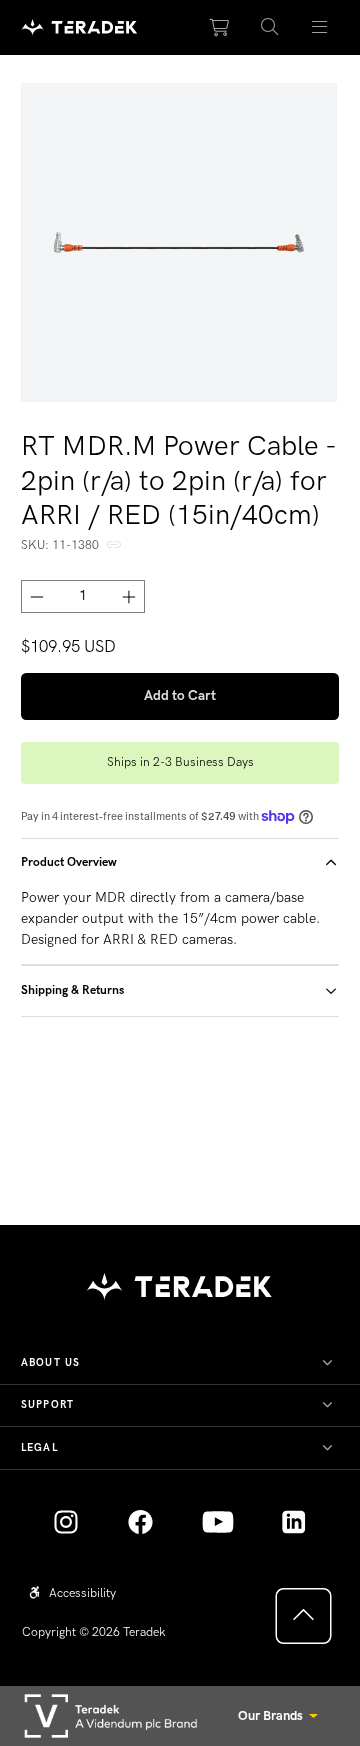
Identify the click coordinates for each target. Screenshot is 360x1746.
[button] (270, 28)
